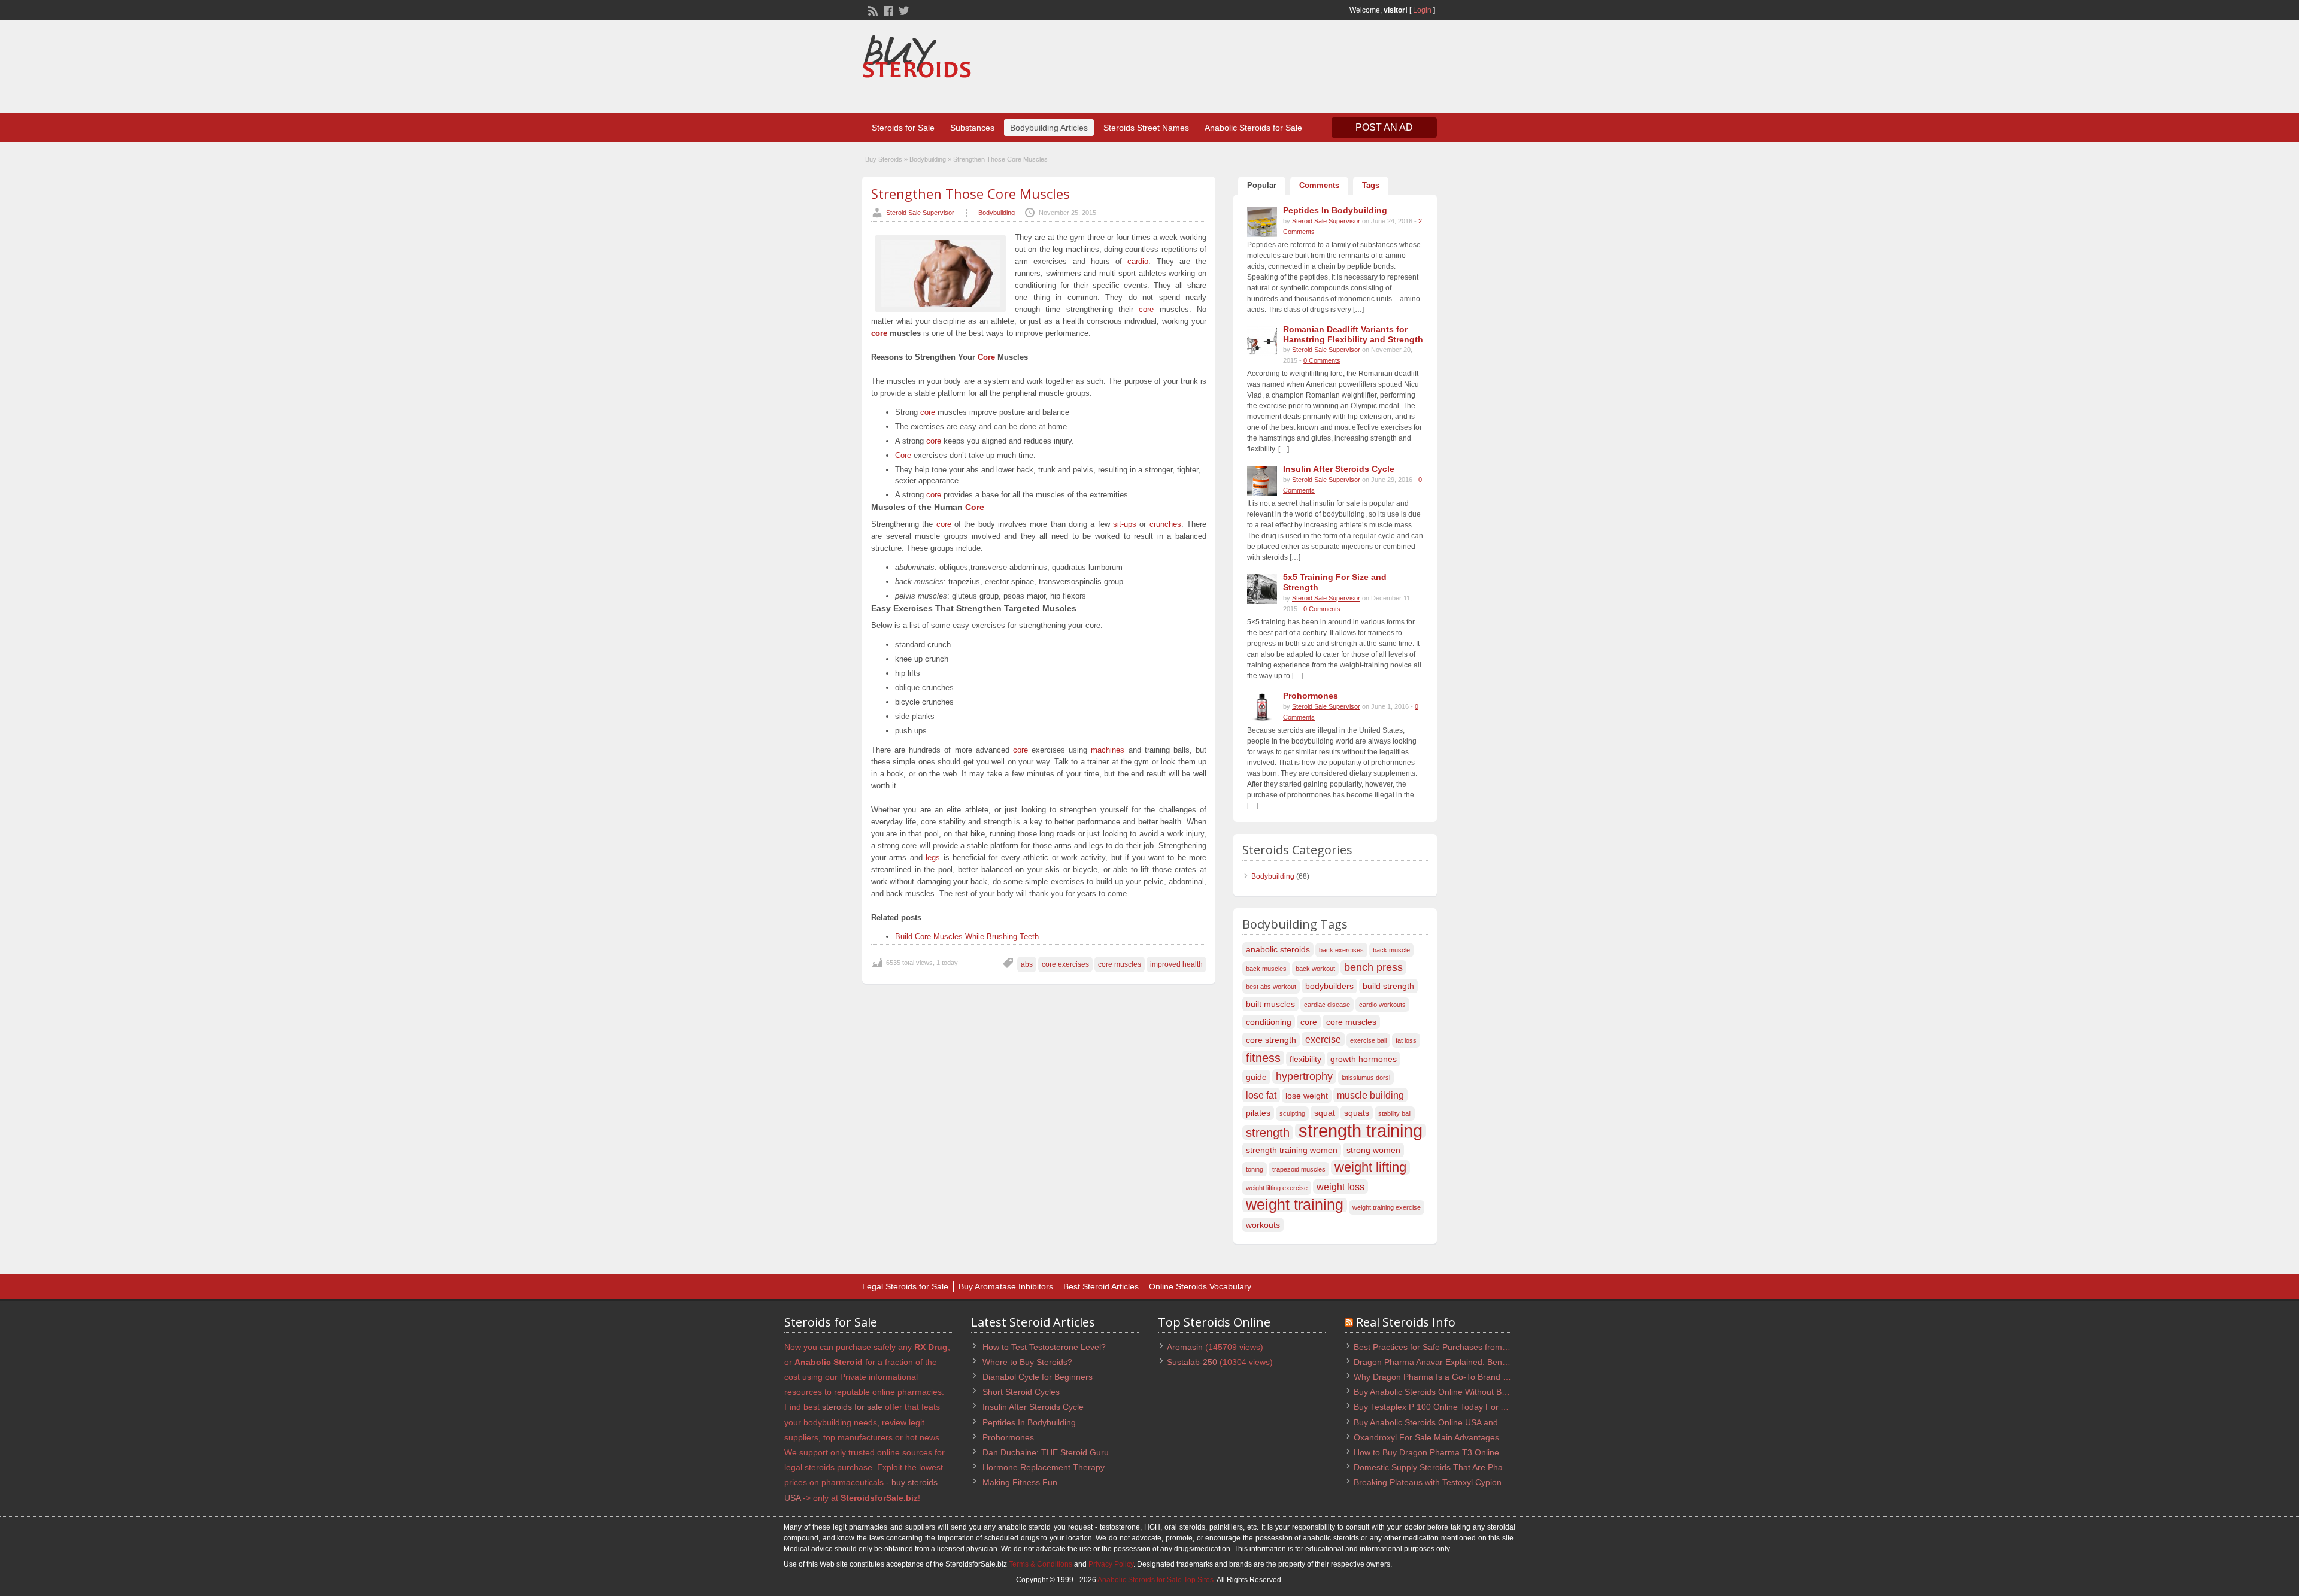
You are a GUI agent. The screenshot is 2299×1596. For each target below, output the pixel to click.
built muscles (1270, 1004)
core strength (1271, 1040)
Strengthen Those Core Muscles (970, 193)
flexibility (1305, 1059)
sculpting (1292, 1113)
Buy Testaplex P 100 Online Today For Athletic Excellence (1462, 1407)
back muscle (1391, 950)
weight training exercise (1387, 1207)
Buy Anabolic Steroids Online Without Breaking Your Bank (1462, 1392)
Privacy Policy (1111, 1564)
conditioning (1269, 1022)
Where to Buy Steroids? (1027, 1362)
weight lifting (1370, 1167)
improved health (1176, 964)
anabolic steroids (1278, 949)
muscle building (1370, 1095)
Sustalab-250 (1192, 1362)
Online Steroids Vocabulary (1200, 1286)
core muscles (1120, 964)
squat (1325, 1113)
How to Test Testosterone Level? (1044, 1347)
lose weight (1307, 1096)
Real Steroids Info (1406, 1322)
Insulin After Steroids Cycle (1033, 1407)
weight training (1295, 1205)
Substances (972, 128)
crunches (1165, 524)
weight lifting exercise (1277, 1188)
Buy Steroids (884, 159)
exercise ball (1368, 1040)
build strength (1388, 986)
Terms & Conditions (1041, 1564)
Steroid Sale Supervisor (920, 213)
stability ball (1395, 1113)
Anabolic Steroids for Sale (1253, 128)
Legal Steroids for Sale (905, 1286)
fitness (1263, 1058)
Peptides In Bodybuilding (1029, 1422)
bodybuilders (1329, 986)
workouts (1263, 1225)
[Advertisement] (1219, 68)
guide (1256, 1077)
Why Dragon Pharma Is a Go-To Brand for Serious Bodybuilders (1475, 1377)
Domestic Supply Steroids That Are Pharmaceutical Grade (1463, 1467)
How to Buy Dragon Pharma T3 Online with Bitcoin (1449, 1452)
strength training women (1292, 1150)
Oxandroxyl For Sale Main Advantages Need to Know (1454, 1437)
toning (1255, 1169)
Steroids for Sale (903, 128)
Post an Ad (1384, 127)
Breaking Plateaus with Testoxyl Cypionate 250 (1442, 1482)
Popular (1262, 185)
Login (1422, 10)
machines (1108, 750)
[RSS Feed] (872, 10)
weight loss (1340, 1187)
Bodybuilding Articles (1049, 128)
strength (1268, 1133)
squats (1357, 1113)
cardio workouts (1382, 1005)
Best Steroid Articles (1101, 1286)
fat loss (1406, 1040)
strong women (1373, 1150)
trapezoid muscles (1299, 1169)
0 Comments (1322, 360)
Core (986, 357)
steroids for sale (852, 1407)
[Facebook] (887, 10)
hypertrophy (1304, 1076)
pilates (1258, 1113)
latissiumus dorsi (1366, 1078)
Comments (1319, 185)
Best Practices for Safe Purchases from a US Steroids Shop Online (1480, 1347)
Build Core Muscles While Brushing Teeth (967, 937)
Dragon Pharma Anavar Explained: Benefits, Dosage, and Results (1478, 1362)
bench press (1373, 967)
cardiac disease (1327, 1005)
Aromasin (1185, 1347)
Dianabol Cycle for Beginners (1038, 1377)
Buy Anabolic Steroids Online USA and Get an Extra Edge (1462, 1422)
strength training (1361, 1131)
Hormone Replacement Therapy (1044, 1467)
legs (933, 858)
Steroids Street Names (1146, 128)
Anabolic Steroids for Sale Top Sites (1155, 1580)
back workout (1315, 969)
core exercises (1065, 964)
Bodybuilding (928, 159)
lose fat (1261, 1095)
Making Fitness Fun (1020, 1482)
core (1146, 309)
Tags (1371, 185)
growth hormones (1364, 1059)
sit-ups (1125, 524)
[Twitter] (903, 10)
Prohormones (1008, 1437)
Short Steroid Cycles (1021, 1392)
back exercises (1341, 950)
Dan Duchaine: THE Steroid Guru (1046, 1452)
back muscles (1266, 969)
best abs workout (1271, 987)
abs (1027, 964)
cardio (1138, 261)
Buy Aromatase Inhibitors (1006, 1286)
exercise (1323, 1039)
